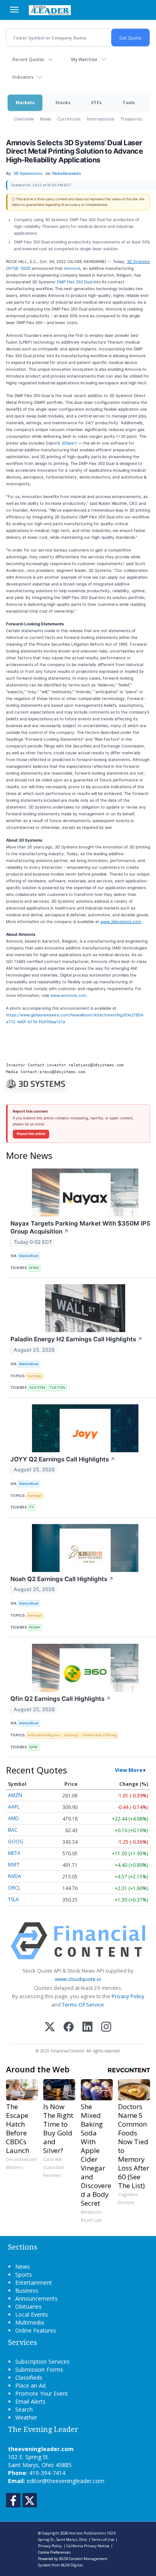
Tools (129, 102)
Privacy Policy (128, 1996)
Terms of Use (103, 2539)
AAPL (14, 1807)
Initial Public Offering (100, 1735)
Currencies (69, 119)
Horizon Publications (87, 2533)
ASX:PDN (37, 1387)
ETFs (96, 102)
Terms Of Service (83, 2005)
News (45, 119)
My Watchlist (84, 59)
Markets (25, 102)
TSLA (13, 1899)
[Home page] (50, 10)
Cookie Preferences (54, 2552)
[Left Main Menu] (14, 10)
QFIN (33, 1747)
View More (129, 1770)
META (14, 1853)
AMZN (15, 1795)
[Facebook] (69, 2027)
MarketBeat (29, 1256)
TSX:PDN (57, 1387)
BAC (13, 1830)
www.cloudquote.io (78, 1979)
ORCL (14, 1888)
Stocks (63, 102)
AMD (13, 1818)
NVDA (15, 1876)
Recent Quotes (28, 59)
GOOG (16, 1842)
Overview (24, 119)
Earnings (35, 1376)
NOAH (35, 1627)
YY (32, 1507)
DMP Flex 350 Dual (75, 282)
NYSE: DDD (18, 268)
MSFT (14, 1865)
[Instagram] (106, 2027)
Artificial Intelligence (44, 1735)
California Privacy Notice (88, 2546)
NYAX (34, 1268)
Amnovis (72, 268)
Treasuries (131, 119)
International (101, 119)
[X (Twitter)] (50, 2027)
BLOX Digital (72, 2565)
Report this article (31, 1134)
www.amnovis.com (68, 995)
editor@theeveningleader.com (66, 2481)
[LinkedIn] (87, 2027)
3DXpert (69, 443)
